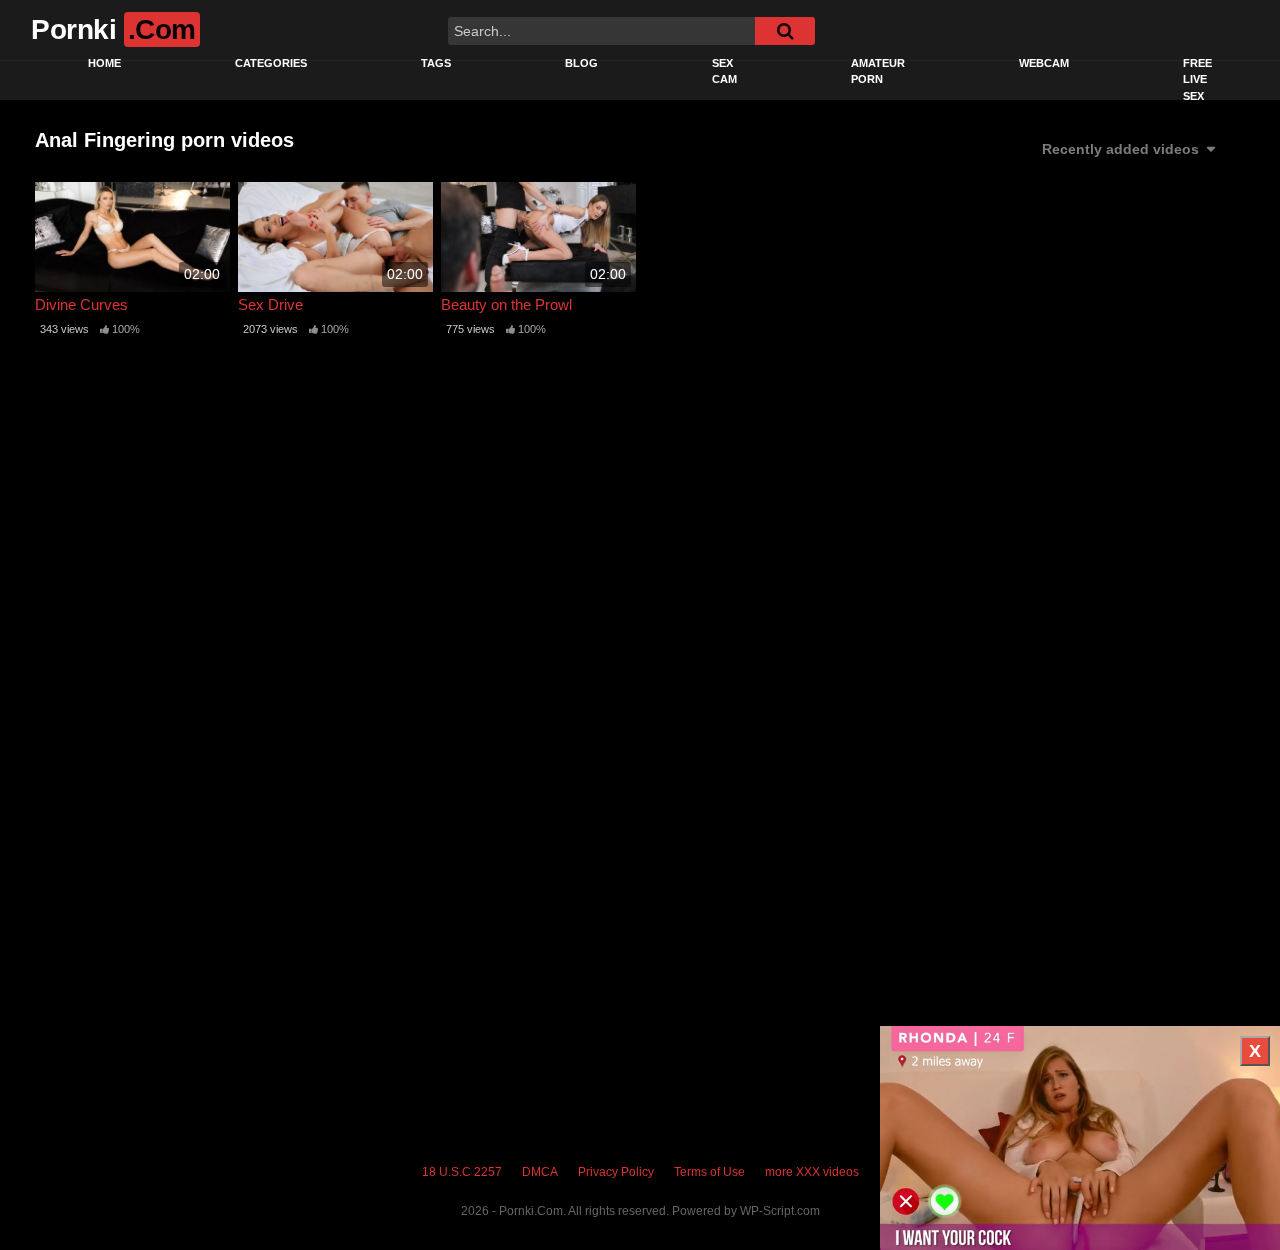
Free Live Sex (1197, 79)
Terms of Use (709, 1172)
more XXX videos (812, 1172)
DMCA (540, 1172)
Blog (581, 63)
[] (785, 31)
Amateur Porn (878, 71)
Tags (436, 63)
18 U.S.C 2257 (462, 1172)
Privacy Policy (616, 1172)
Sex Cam (724, 71)
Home (104, 63)
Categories (271, 63)
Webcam (1044, 63)
